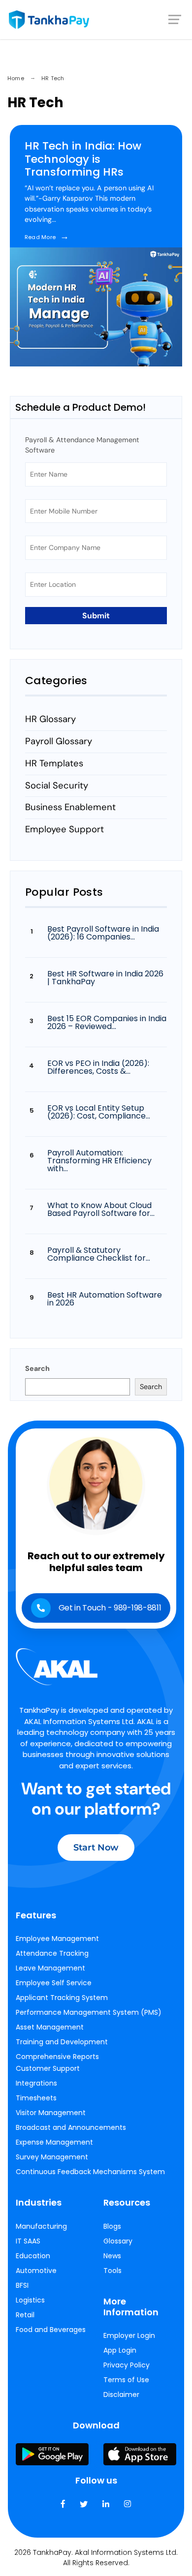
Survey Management (52, 2157)
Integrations (36, 2083)
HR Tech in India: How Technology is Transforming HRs (83, 159)
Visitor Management (51, 2113)
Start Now (96, 1848)
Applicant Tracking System (62, 1998)
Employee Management (57, 1939)
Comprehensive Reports (57, 2057)
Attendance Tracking (52, 1953)
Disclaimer (121, 2394)
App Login (120, 2350)
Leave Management (50, 1968)
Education (33, 2256)
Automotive (36, 2271)
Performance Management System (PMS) (89, 2012)
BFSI (22, 2285)
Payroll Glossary (59, 741)
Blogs (112, 2226)
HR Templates (54, 763)
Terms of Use (126, 2380)
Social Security (57, 786)
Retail (25, 2315)
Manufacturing (41, 2226)
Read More (47, 237)
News (112, 2256)
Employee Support (64, 829)
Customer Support (48, 2068)
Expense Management (54, 2142)
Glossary (118, 2241)
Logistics (30, 2300)
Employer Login (129, 2335)
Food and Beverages (51, 2330)
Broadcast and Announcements (71, 2127)
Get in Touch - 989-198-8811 (110, 1608)
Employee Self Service (54, 1983)
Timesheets (36, 2098)
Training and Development (62, 2042)
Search (37, 1368)
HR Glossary (50, 719)
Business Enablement (70, 807)
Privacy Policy (127, 2365)
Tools (112, 2271)
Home (16, 78)
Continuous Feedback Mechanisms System (90, 2172)
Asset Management (50, 2027)
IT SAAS (28, 2241)
